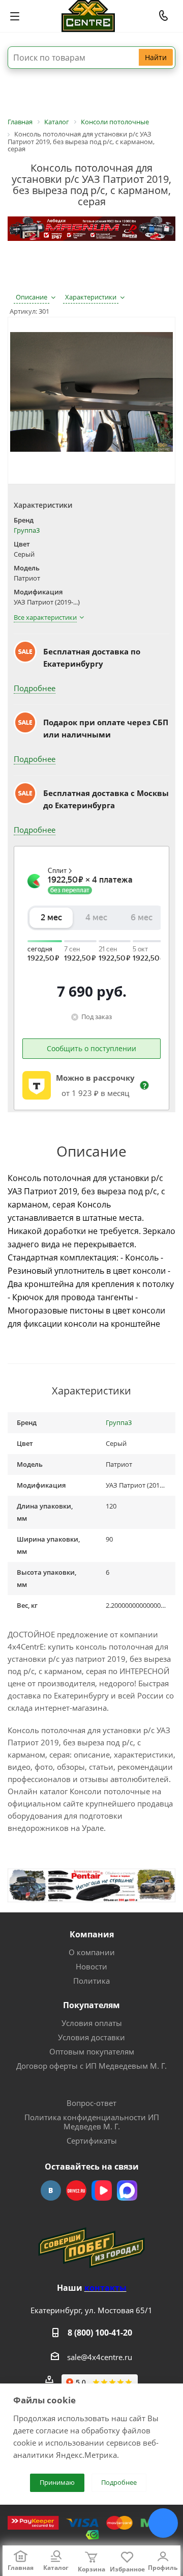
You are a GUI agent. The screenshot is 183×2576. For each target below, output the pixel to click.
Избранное (127, 2569)
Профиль (163, 2568)
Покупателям (91, 2005)
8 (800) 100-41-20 (100, 2333)
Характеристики (91, 297)
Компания (92, 1934)
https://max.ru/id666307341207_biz (127, 2190)
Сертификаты (92, 2141)
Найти (156, 57)
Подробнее (35, 688)
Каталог (56, 2568)
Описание (32, 297)
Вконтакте (51, 2190)
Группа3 (27, 530)
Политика (91, 1981)
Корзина (91, 2569)
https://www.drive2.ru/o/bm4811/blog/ (76, 2190)
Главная (21, 2568)
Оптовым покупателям (92, 2051)
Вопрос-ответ (91, 2103)
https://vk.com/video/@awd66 (102, 2190)
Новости (91, 1966)
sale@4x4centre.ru (100, 2357)
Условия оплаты (92, 2023)
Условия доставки (91, 2037)
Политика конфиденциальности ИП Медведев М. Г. (92, 2122)
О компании (92, 1952)
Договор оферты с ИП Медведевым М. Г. (91, 2066)
